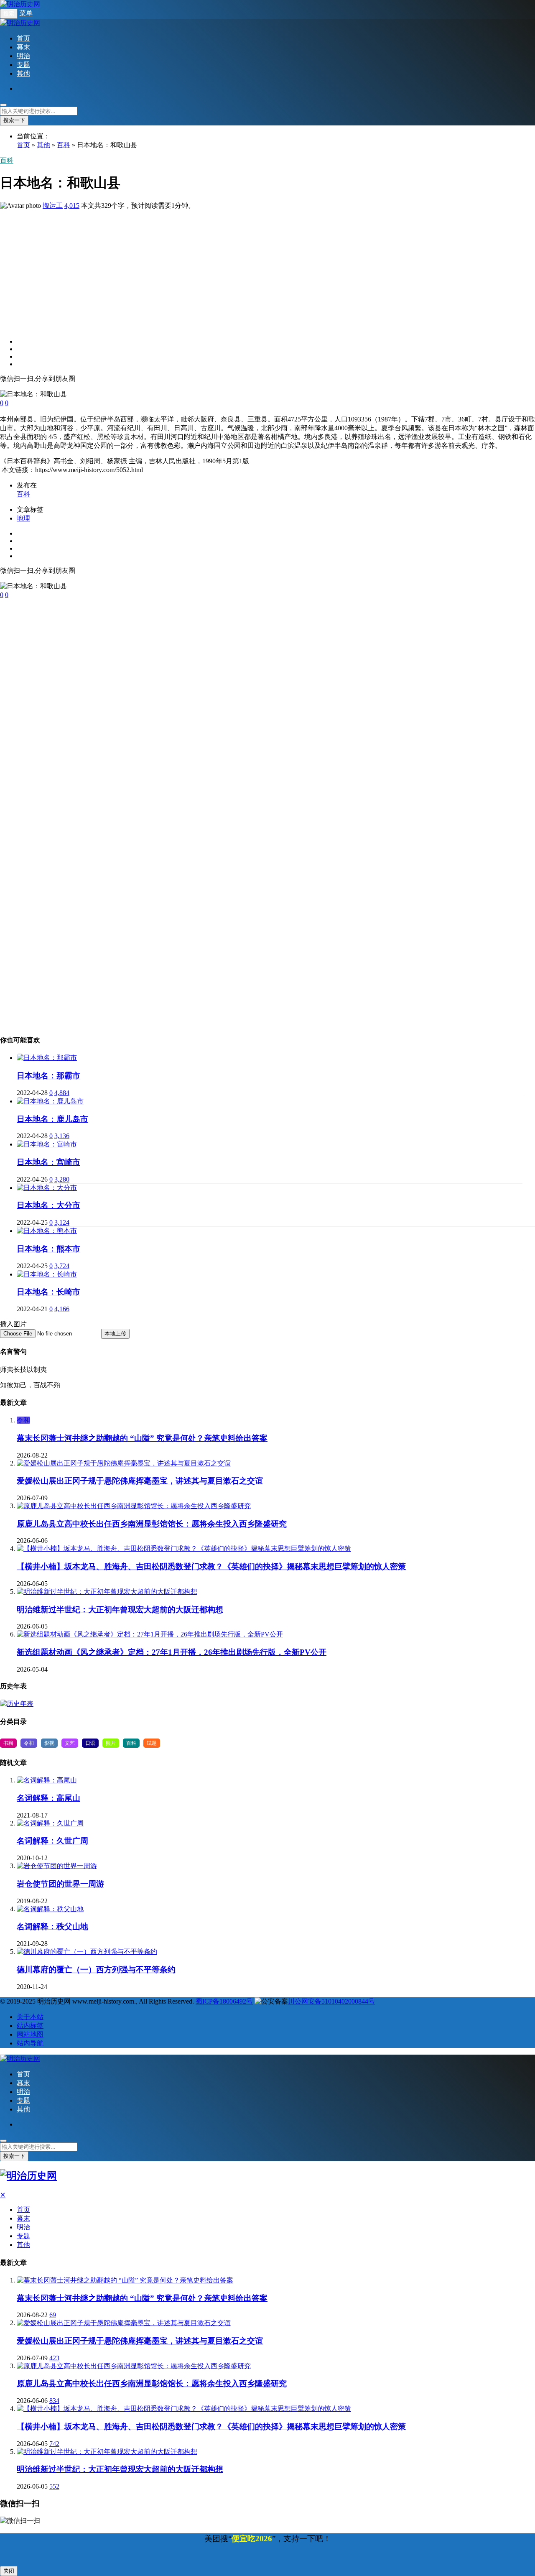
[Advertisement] (251, 269)
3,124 (62, 1222)
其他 (23, 73)
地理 (23, 518)
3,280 (62, 1179)
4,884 (62, 1093)
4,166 (62, 1309)
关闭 (9, 2571)
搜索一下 (14, 120)
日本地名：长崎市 (48, 1292)
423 (54, 2358)
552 (54, 2486)
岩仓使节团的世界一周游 (60, 1884)
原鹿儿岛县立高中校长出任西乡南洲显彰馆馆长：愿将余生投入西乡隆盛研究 (152, 1524)
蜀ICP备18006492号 (224, 2001)
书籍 (8, 1743)
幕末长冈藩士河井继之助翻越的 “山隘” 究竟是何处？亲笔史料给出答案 (142, 1438)
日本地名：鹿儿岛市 (52, 1119)
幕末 (23, 47)
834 (54, 2401)
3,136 (62, 1136)
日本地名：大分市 (48, 1205)
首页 (23, 38)
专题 (23, 65)
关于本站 (30, 2017)
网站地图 (30, 2034)
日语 (90, 1743)
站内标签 (30, 2026)
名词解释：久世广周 (52, 1841)
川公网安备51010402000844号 (331, 2001)
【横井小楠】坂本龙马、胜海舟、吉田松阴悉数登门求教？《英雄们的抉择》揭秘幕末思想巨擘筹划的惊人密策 (211, 1566)
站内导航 (30, 2043)
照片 (111, 1743)
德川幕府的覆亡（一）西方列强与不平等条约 (96, 1970)
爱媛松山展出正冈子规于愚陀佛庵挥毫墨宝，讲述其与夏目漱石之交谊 (140, 1481)
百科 (64, 145)
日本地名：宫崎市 (48, 1162)
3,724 (62, 1266)
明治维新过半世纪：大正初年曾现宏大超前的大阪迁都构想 (120, 1610)
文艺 (70, 1743)
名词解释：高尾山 (48, 1798)
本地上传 (115, 1334)
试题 (152, 1743)
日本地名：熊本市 (48, 1249)
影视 (49, 1743)
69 (53, 2315)
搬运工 (53, 206)
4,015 (72, 206)
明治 (23, 56)
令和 (23, 1420)
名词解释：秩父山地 (52, 1926)
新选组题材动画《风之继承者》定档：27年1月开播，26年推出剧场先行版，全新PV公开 (172, 1652)
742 (54, 2444)
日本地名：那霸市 (48, 1076)
